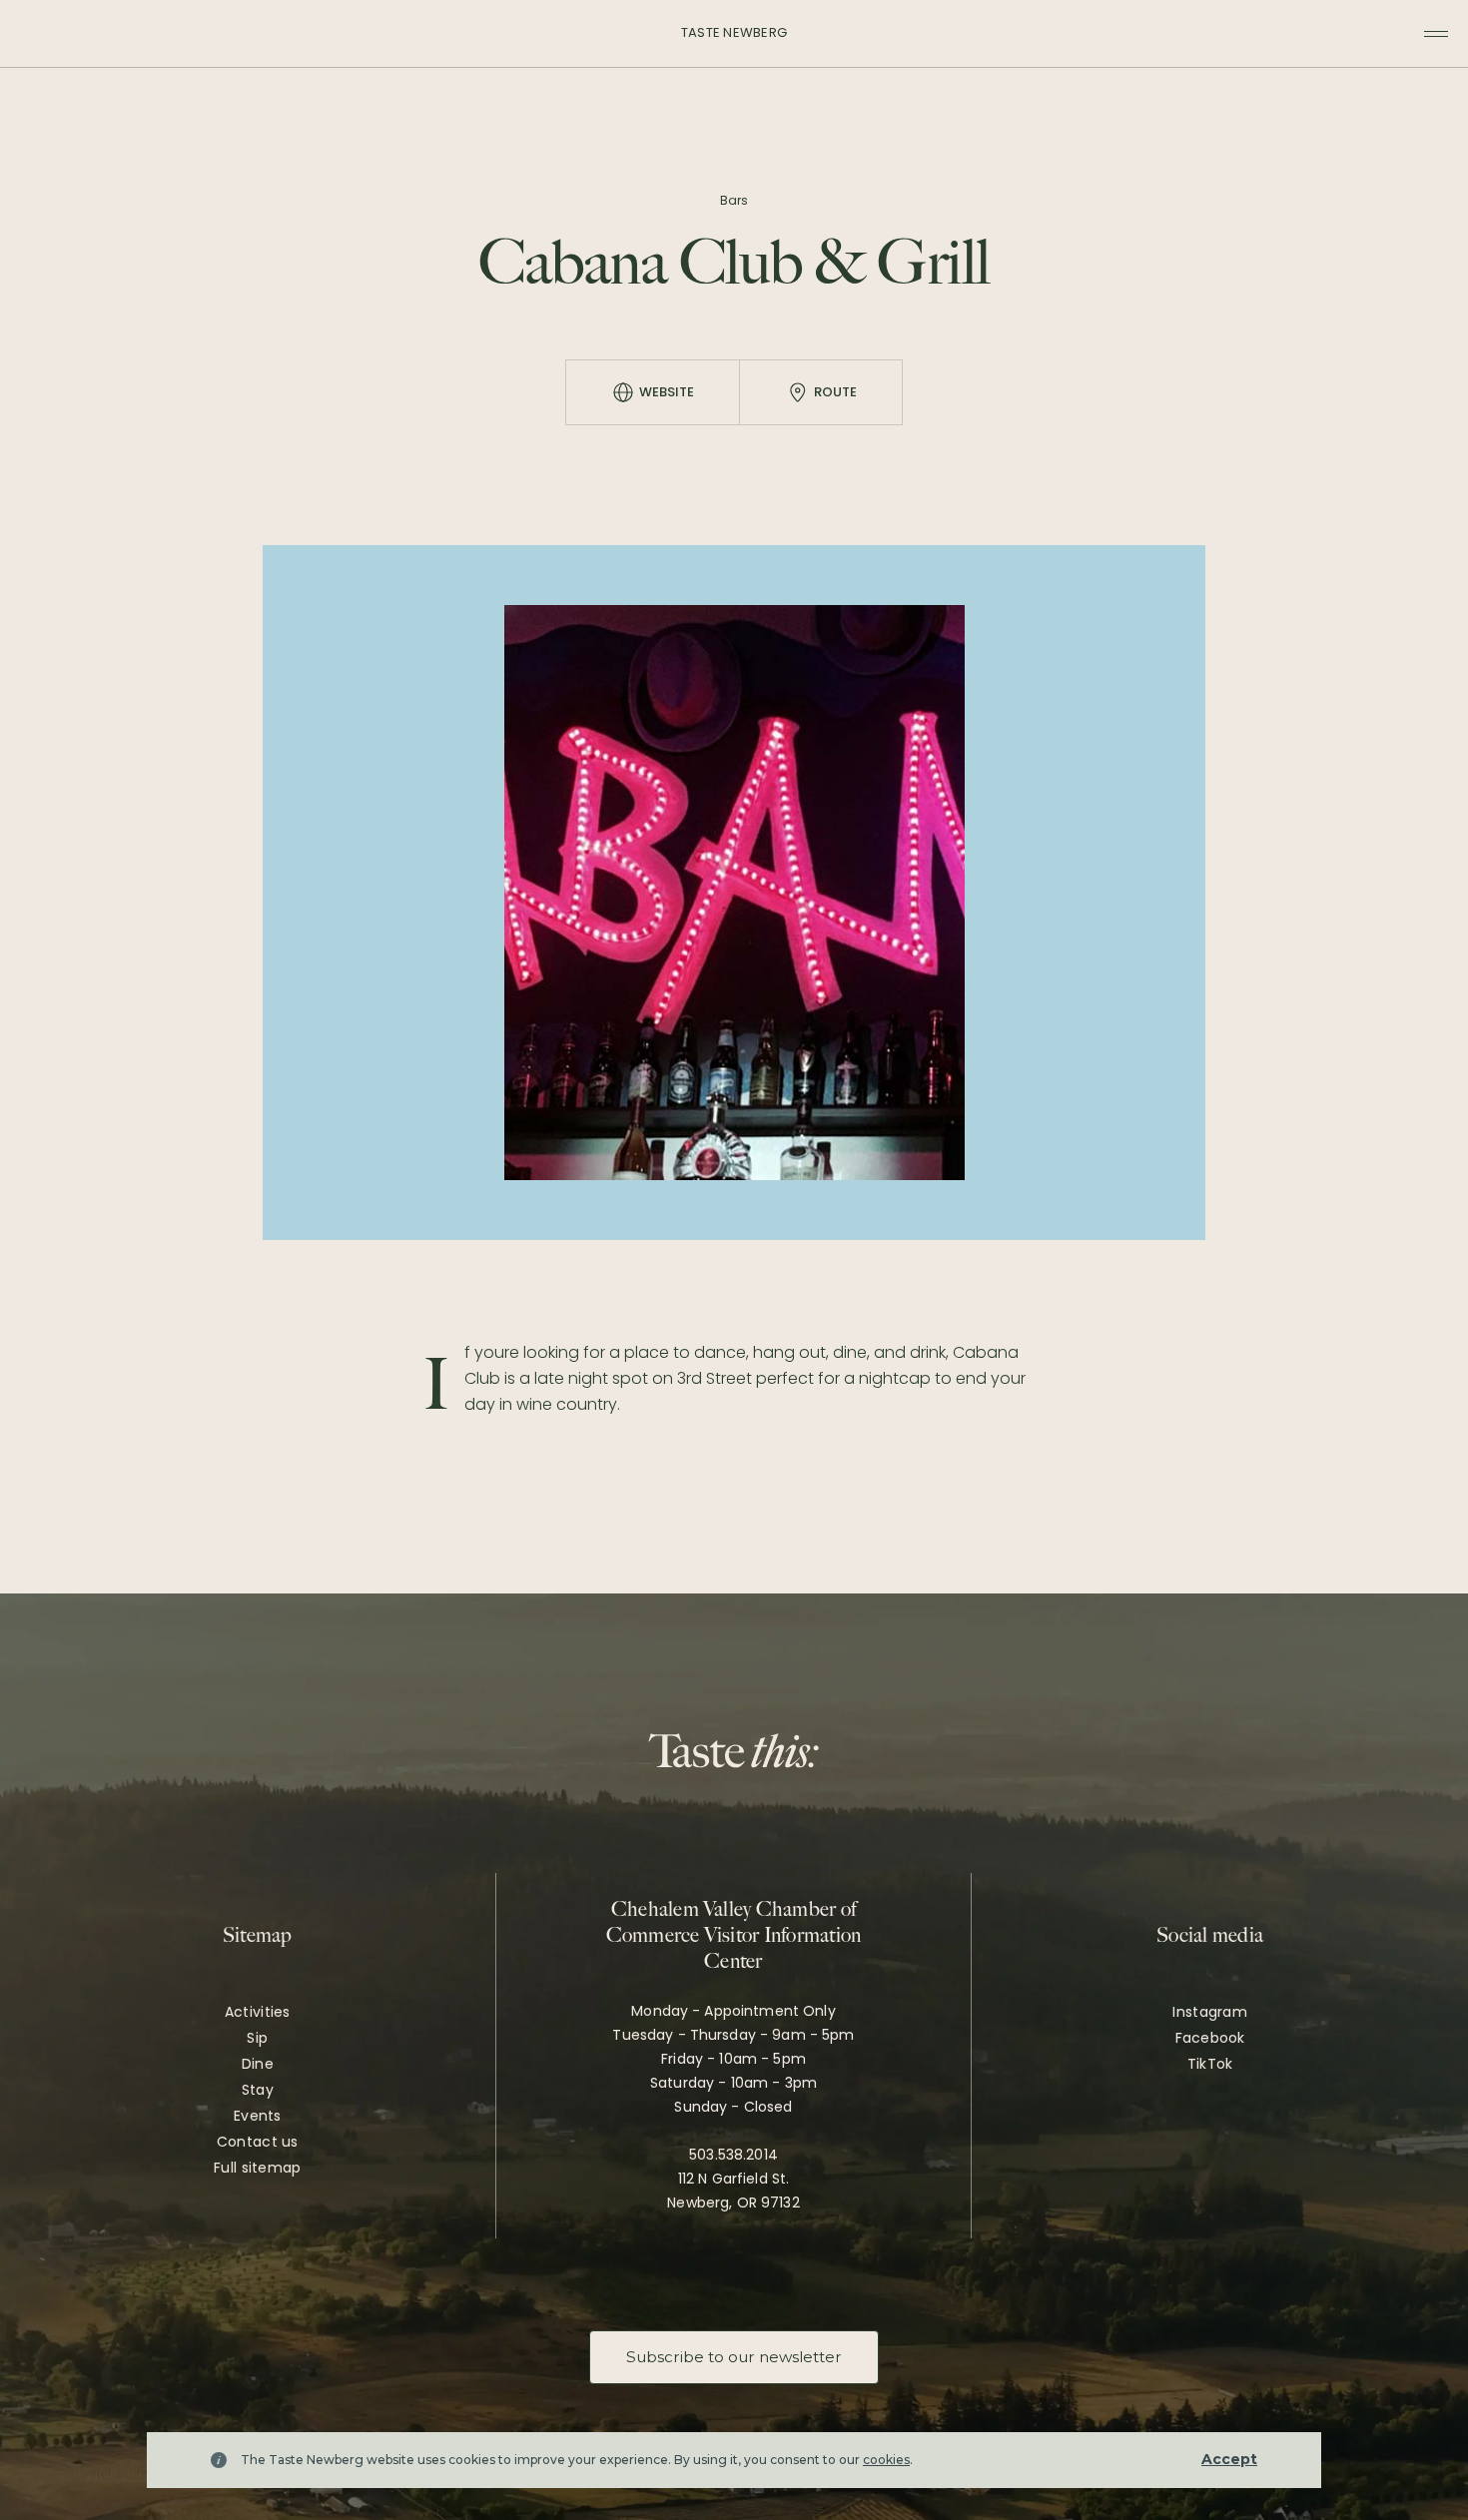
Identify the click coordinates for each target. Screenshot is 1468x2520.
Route (835, 392)
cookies (886, 2460)
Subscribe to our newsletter (734, 2357)
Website (667, 392)
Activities (258, 2012)
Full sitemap (257, 2168)
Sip (257, 2038)
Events (258, 2116)
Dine (258, 2064)
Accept (1229, 2459)
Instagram (1210, 2012)
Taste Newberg (734, 32)
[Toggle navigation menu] (1436, 34)
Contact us (258, 2142)
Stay (258, 2090)
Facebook (1210, 2038)
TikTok (1210, 2064)
